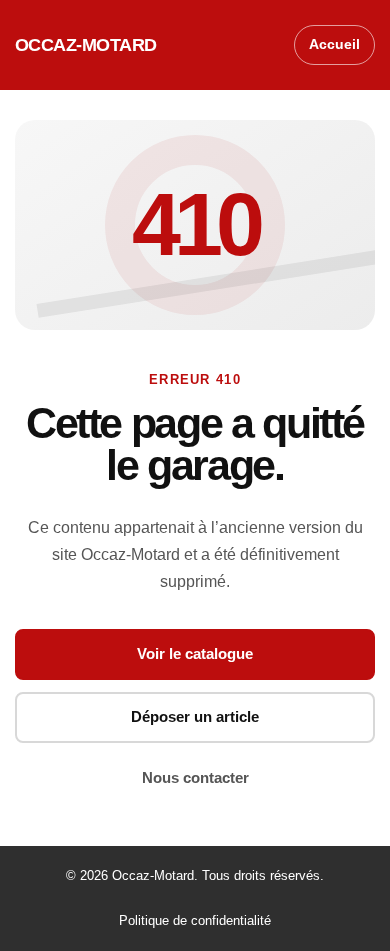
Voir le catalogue (195, 653)
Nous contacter (195, 777)
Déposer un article (195, 716)
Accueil (334, 44)
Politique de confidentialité (195, 920)
